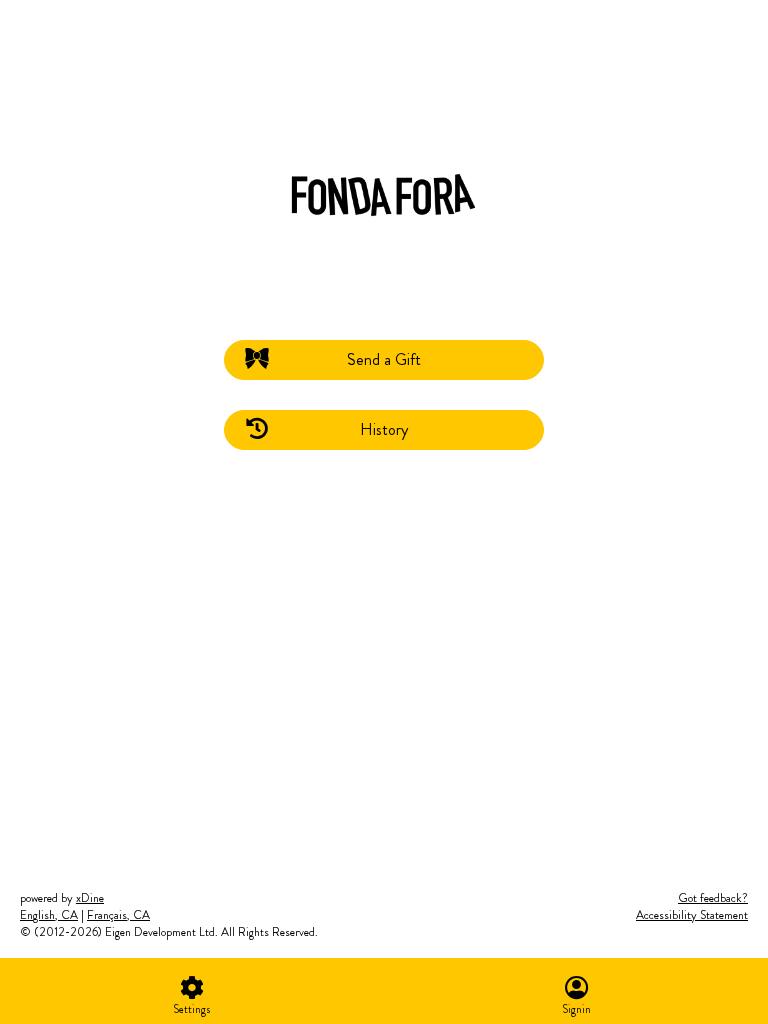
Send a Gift (384, 359)
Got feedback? (713, 898)
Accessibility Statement (692, 915)
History (384, 429)
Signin (576, 1009)
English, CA (49, 915)
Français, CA (118, 915)
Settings (192, 1009)
